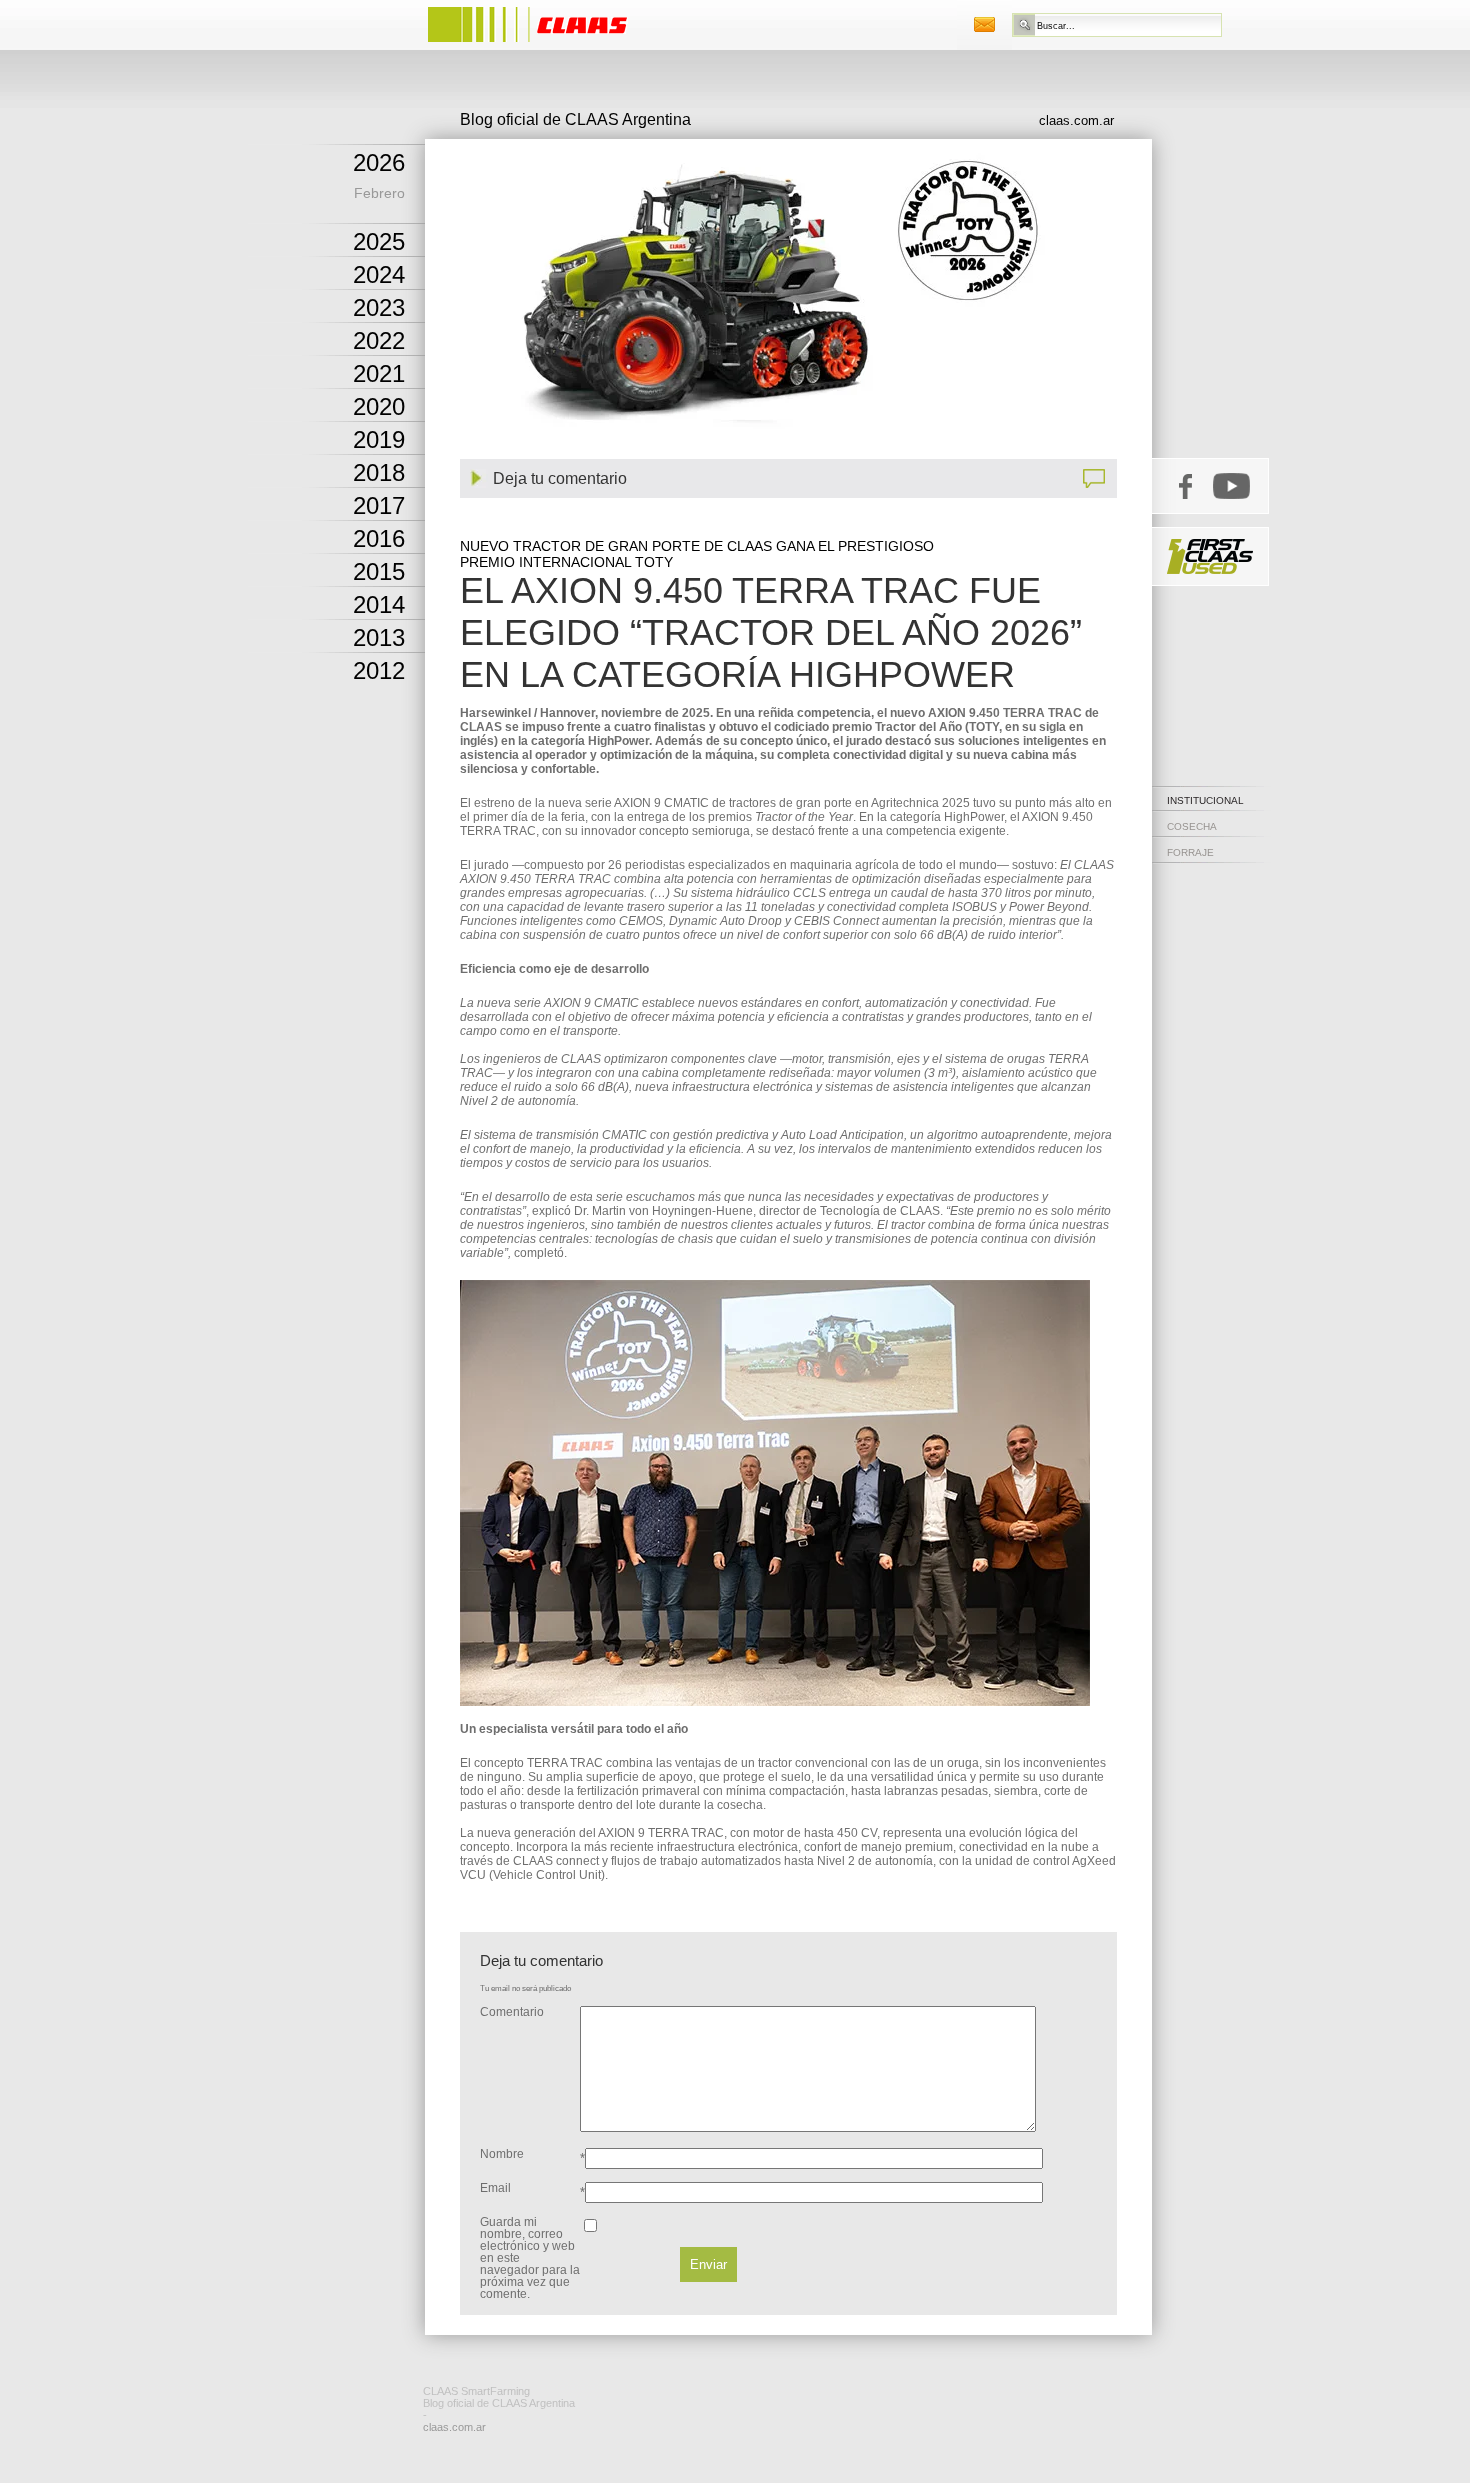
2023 (379, 307)
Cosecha (1192, 826)
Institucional (1205, 800)
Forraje (1190, 852)
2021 (379, 373)
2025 (379, 241)
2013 (379, 637)
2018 (379, 472)
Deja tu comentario (560, 478)
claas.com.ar (1076, 120)
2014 (379, 604)
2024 (379, 274)
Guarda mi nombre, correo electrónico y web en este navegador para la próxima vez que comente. (530, 2258)
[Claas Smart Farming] (547, 44)
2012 (379, 670)
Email (495, 2188)
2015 (379, 571)
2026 (379, 162)
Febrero (379, 193)
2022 (379, 340)
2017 (379, 505)
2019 (379, 439)
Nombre (502, 2154)
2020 (379, 406)
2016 (379, 538)
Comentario (512, 2012)
